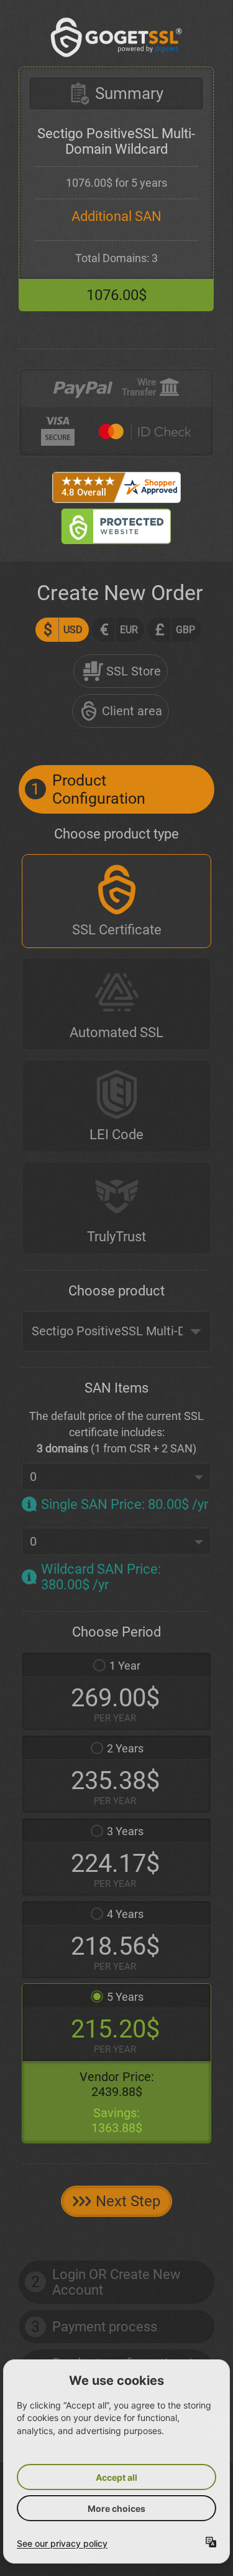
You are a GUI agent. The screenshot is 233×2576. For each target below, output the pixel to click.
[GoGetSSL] (116, 37)
